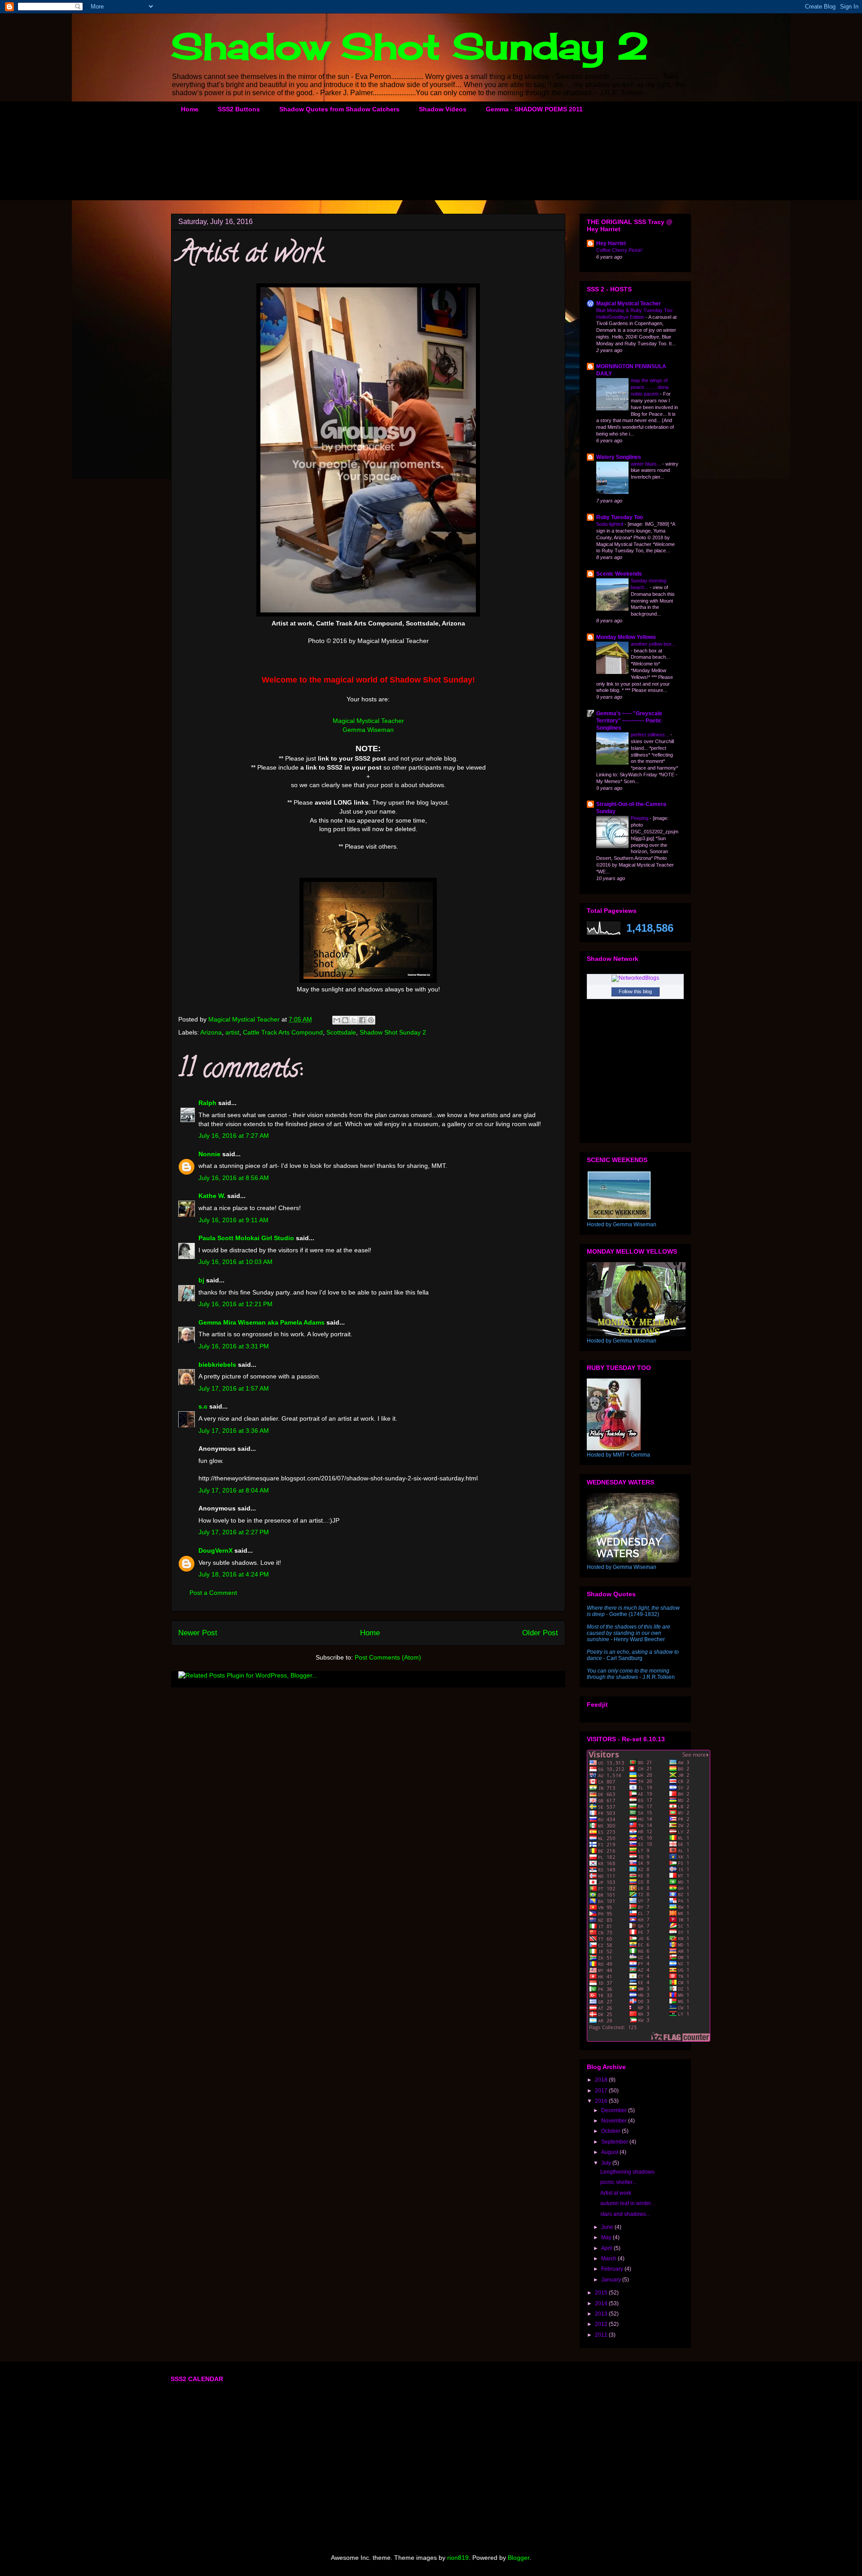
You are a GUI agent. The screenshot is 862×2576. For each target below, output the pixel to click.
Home (190, 109)
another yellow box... (653, 644)
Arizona (211, 1032)
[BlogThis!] (345, 1020)
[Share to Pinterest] (371, 1020)
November (615, 2121)
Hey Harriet (611, 243)
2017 (602, 2091)
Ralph (207, 1103)
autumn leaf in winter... (627, 2203)
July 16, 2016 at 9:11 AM (233, 1220)
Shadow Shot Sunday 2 (410, 46)
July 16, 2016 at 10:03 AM (235, 1262)
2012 (602, 2324)
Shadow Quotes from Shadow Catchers (339, 109)
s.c (203, 1406)
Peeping (640, 818)
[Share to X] (354, 1020)
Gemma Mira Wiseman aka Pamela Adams (262, 1322)
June (608, 2227)
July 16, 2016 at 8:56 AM (234, 1178)
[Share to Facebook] (362, 1020)
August (610, 2152)
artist (232, 1032)
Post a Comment (213, 1593)
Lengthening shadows (627, 2172)
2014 (602, 2303)
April (607, 2248)
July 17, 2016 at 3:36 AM (234, 1431)
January (612, 2280)
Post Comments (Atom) (388, 1657)
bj (202, 1280)
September (615, 2142)
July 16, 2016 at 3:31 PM (234, 1346)
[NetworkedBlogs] (635, 978)
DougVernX (215, 1550)
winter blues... (646, 464)
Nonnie (209, 1154)
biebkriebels (217, 1365)
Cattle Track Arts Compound (283, 1032)
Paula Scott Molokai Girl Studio (246, 1238)
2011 (602, 2335)
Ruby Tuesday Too (620, 517)
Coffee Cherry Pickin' (619, 250)
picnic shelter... (618, 2182)
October (611, 2131)
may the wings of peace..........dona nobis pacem (650, 387)
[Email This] (337, 1020)
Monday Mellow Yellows (626, 637)
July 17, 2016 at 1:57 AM (234, 1388)
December (615, 2110)
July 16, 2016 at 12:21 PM (235, 1304)
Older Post (540, 1633)
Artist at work (616, 2193)
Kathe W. (212, 1196)
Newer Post (198, 1633)
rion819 (458, 2558)
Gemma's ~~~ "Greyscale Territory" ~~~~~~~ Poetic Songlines (629, 721)
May (607, 2237)
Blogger (519, 2558)
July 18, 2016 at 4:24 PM (234, 1574)
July (607, 2163)
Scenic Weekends (619, 574)
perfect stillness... (651, 735)
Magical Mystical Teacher (368, 721)
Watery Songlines (619, 457)
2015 (602, 2293)
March (609, 2259)
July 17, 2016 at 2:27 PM (234, 1532)
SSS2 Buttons (239, 109)
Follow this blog (635, 991)
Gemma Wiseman (368, 730)
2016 (602, 2101)
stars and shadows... (625, 2214)
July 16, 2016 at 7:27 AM (234, 1136)
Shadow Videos (443, 109)
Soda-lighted (610, 524)
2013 (602, 2314)
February (613, 2269)
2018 (602, 2080)
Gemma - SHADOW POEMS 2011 (534, 109)
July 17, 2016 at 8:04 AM (234, 1490)
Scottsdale (341, 1032)
